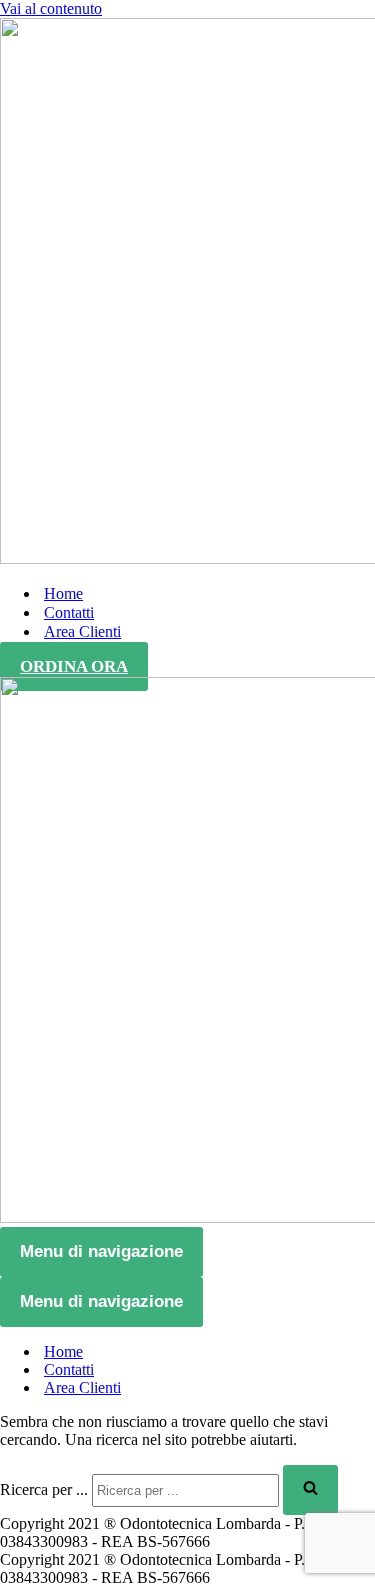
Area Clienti (82, 631)
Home (63, 593)
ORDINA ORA (74, 666)
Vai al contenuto (51, 8)
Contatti (69, 612)
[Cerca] (310, 1490)
